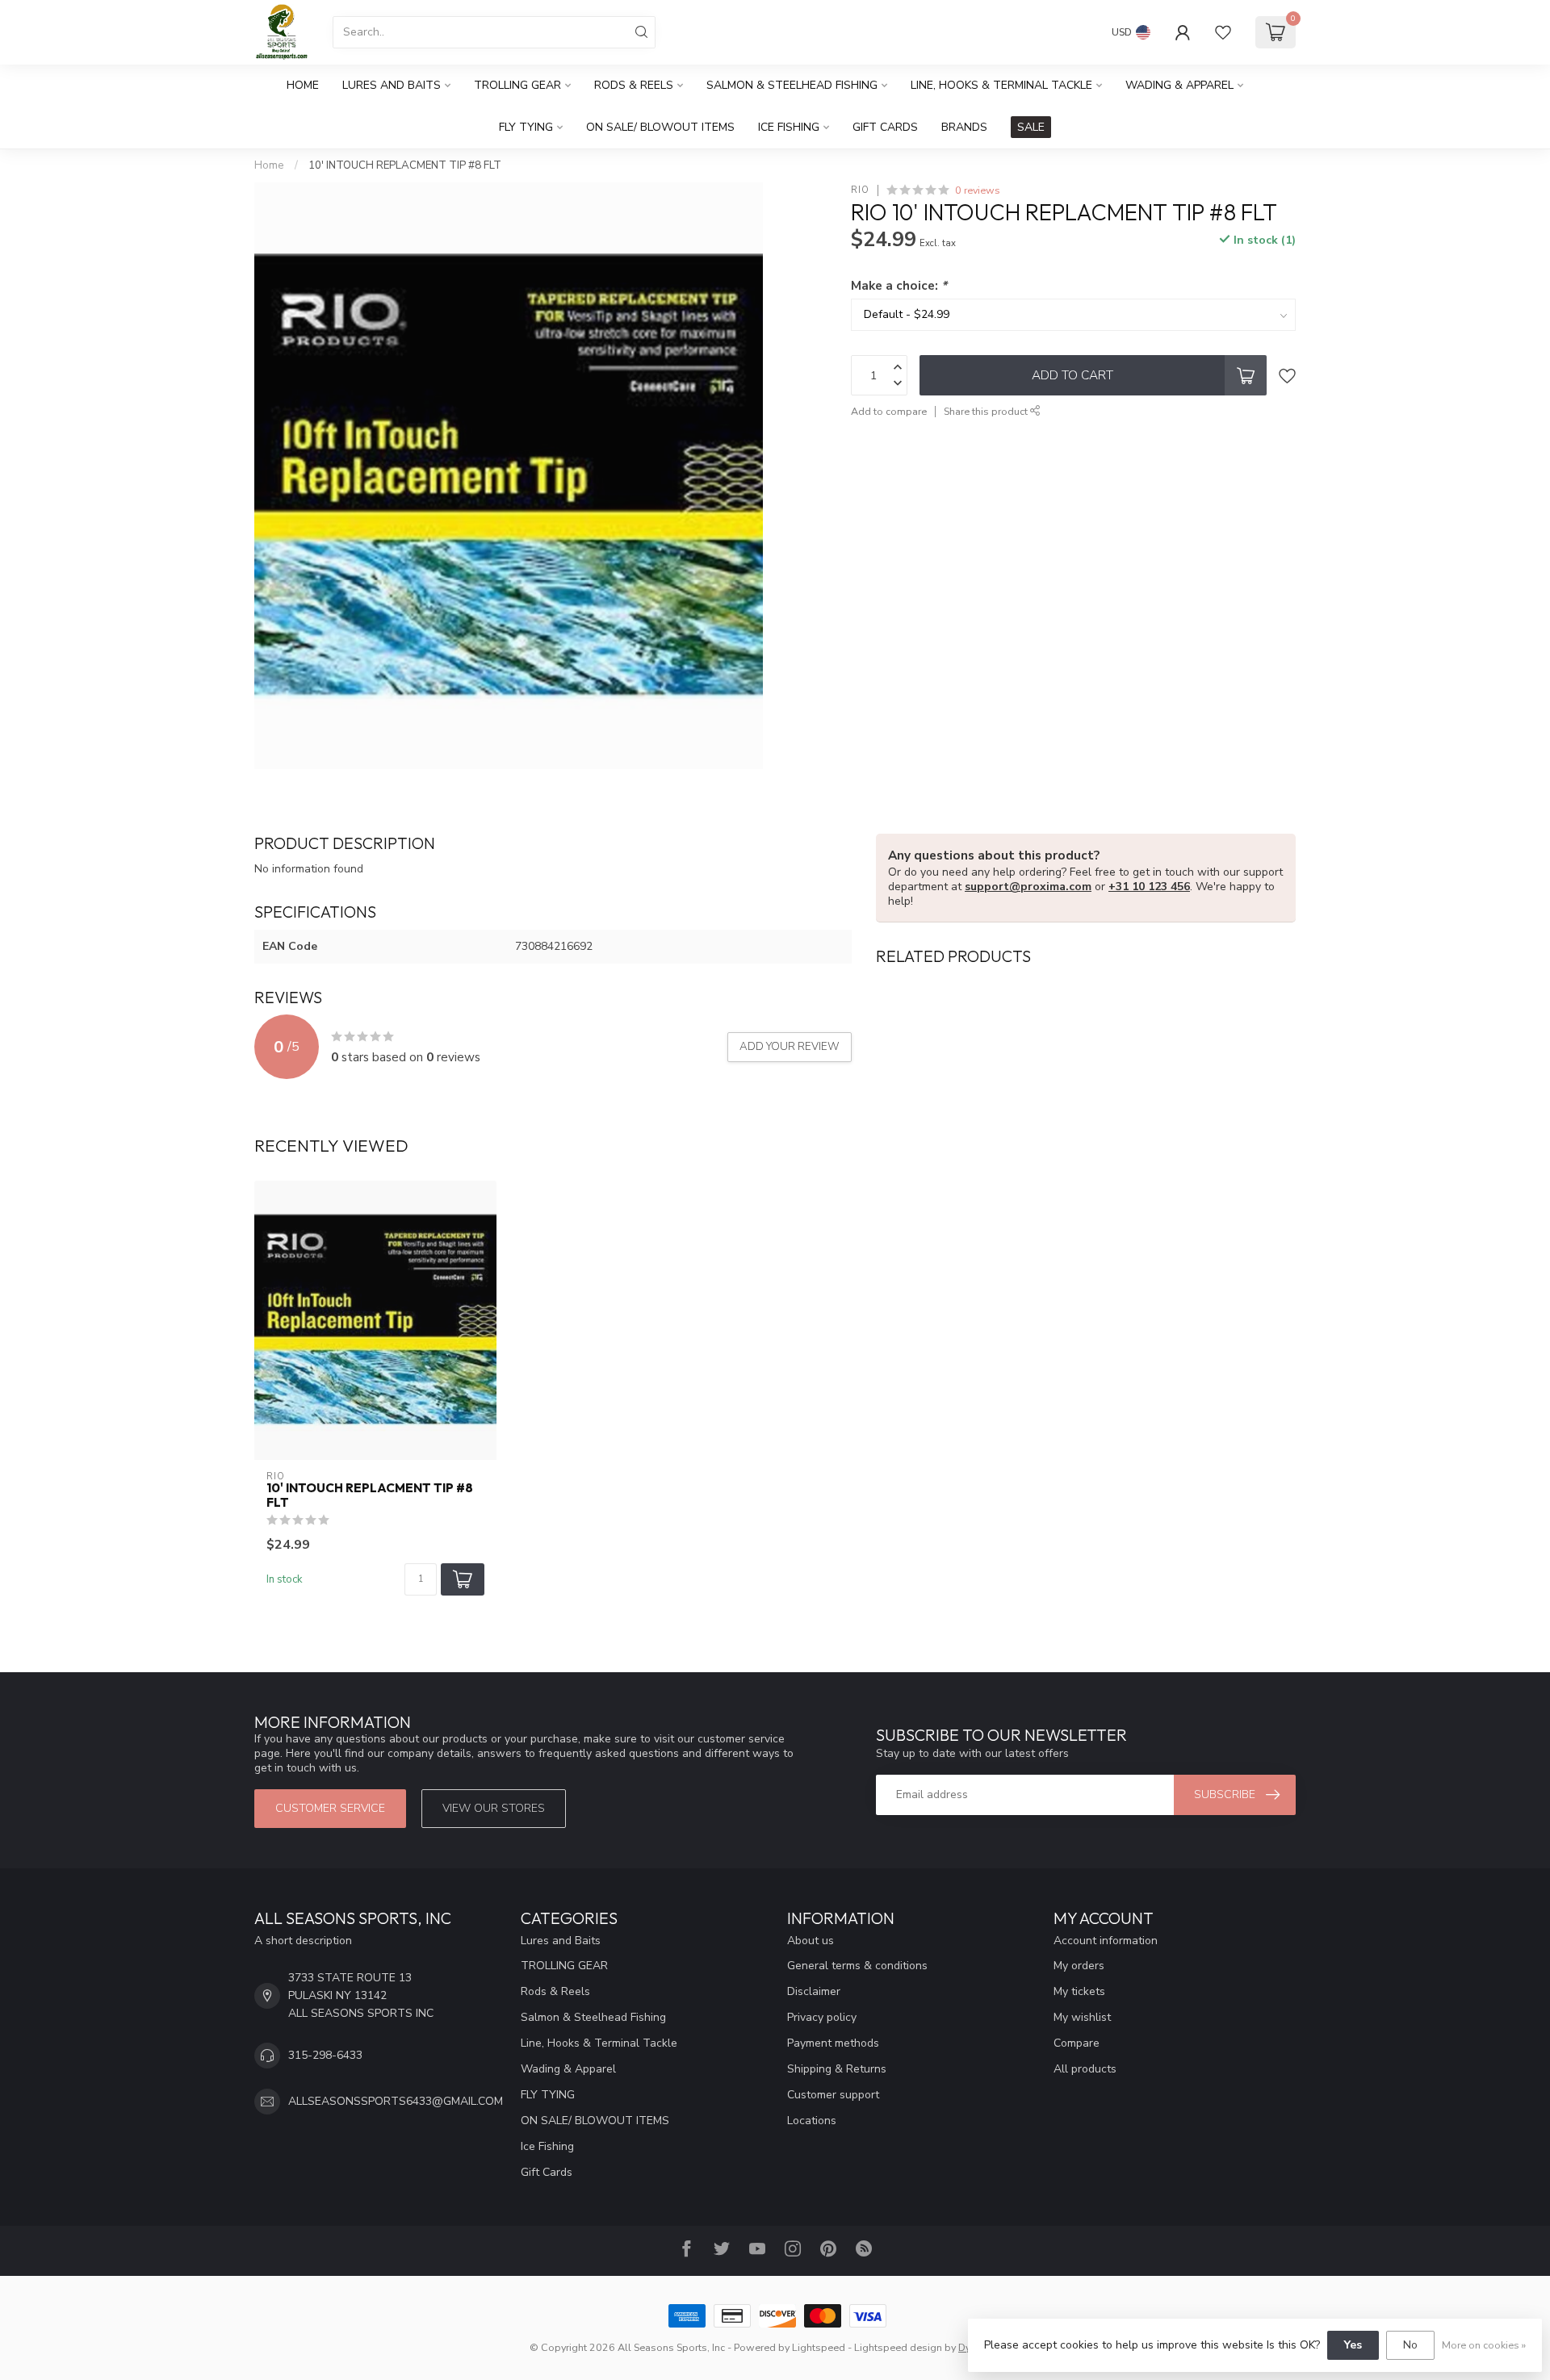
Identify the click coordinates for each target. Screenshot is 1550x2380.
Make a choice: (899, 285)
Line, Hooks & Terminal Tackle (1001, 85)
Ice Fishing (789, 127)
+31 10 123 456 (1149, 887)
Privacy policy (822, 2017)
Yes (1353, 2345)
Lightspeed (819, 2347)
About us (811, 1941)
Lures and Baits (392, 85)
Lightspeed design (898, 2347)
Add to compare (889, 411)
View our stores (494, 1808)
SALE (1031, 127)
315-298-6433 (325, 2055)
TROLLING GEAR (517, 85)
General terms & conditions (857, 1966)
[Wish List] (1223, 32)
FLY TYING (526, 127)
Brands (964, 127)
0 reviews (978, 190)
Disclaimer (814, 1991)
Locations (812, 2121)
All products (1085, 2069)
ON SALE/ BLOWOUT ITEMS (660, 127)
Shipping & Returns (837, 2069)
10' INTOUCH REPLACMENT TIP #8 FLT (405, 165)
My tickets (1079, 1991)
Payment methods (833, 2043)
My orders (1079, 1966)
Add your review (790, 1047)
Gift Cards (885, 127)
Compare (1077, 2043)
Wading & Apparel (1179, 85)
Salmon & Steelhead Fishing (792, 85)
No (1410, 2345)
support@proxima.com (1028, 887)
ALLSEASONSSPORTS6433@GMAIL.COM (396, 2101)
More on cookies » (1484, 2345)
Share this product (987, 411)
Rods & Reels (634, 85)
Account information (1106, 1941)
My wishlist (1082, 2017)
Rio (860, 190)
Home (303, 85)
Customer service (330, 1808)
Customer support (833, 2095)
